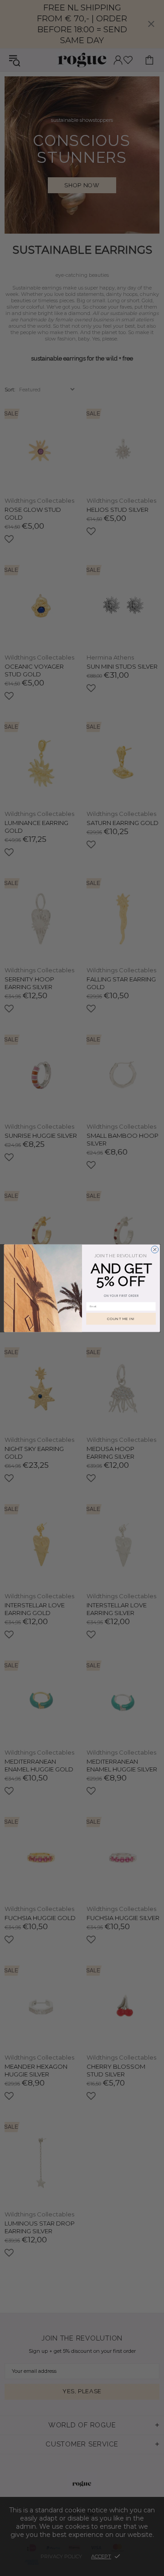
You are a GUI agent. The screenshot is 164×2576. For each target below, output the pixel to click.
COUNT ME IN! (121, 1318)
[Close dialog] (155, 1249)
